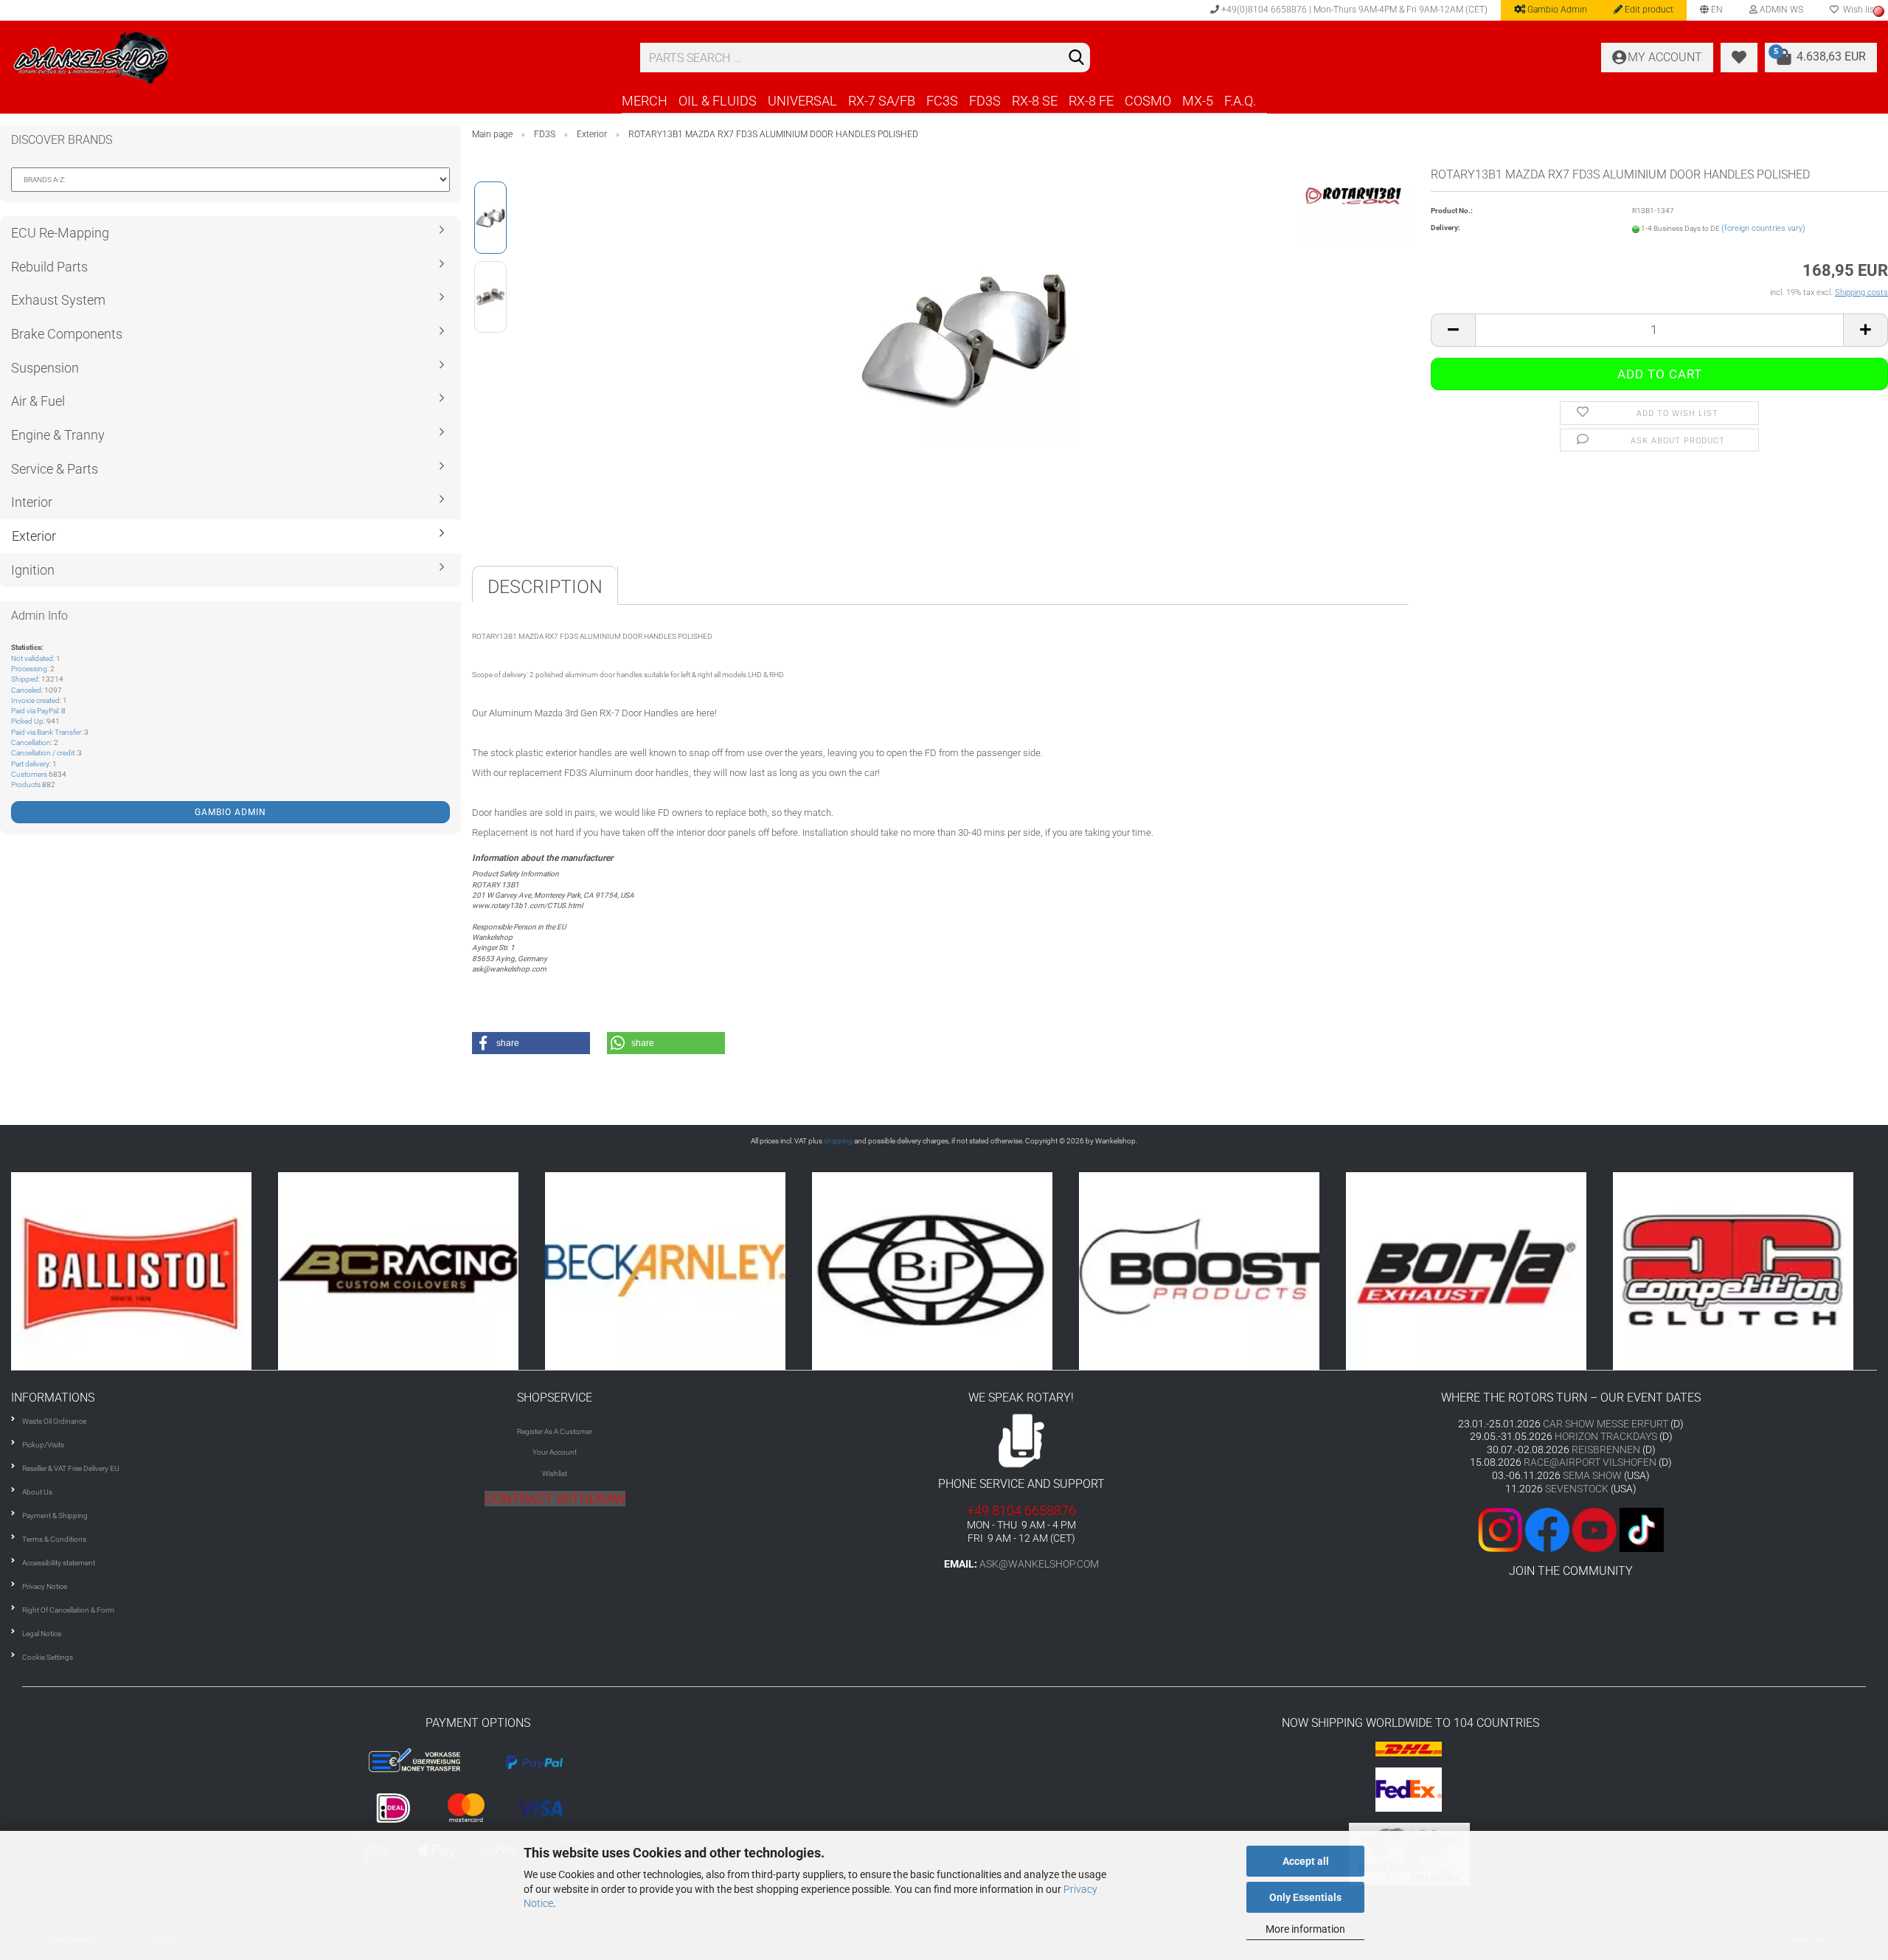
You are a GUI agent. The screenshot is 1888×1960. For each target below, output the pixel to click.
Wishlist (555, 1474)
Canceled (26, 690)
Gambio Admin (1556, 10)
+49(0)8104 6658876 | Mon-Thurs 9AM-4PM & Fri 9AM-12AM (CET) (1353, 10)
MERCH (645, 101)
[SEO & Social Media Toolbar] (1879, 11)
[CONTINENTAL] (1746, 1271)
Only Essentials (1305, 1897)
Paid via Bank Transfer (46, 732)
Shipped (25, 679)
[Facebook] (1547, 1529)
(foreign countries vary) (1763, 228)
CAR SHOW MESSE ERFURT (1606, 1424)
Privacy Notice (45, 1586)
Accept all (1306, 1861)
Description (545, 587)
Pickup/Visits (43, 1445)
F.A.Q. (1240, 101)
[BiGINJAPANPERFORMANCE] (678, 1271)
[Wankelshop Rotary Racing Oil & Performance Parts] (315, 58)
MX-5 (1198, 101)
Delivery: (1445, 228)
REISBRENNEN (1606, 1450)
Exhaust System (58, 300)
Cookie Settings (48, 1657)
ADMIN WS (1780, 10)
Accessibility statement (59, 1563)
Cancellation (31, 742)
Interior (32, 502)
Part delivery (30, 764)
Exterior (34, 536)
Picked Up (27, 721)
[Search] (1076, 58)
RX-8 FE (1091, 101)
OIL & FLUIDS (718, 101)
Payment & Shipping (55, 1516)
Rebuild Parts (49, 267)
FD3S (985, 101)
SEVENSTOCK (1577, 1489)
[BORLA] (1212, 1271)
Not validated (32, 658)
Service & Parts (55, 469)
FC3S (942, 101)
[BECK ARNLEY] (412, 1271)
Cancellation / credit (43, 753)
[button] (531, 1043)
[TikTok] (1642, 1529)
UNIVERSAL (802, 101)
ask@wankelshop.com (1039, 1564)
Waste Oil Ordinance (54, 1421)
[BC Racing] (145, 1271)
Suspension (45, 368)
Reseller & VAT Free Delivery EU (71, 1468)
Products (26, 785)
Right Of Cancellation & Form (68, 1610)
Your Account (555, 1452)
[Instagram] (1502, 1529)
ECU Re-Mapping (60, 233)
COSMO (1148, 101)
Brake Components (67, 334)
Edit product (1648, 10)
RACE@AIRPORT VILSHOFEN (1591, 1462)
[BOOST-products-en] (945, 1271)
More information (1305, 1929)
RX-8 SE (1035, 101)
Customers (29, 774)
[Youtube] (1571, 1529)
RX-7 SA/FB (882, 101)
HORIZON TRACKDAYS (1606, 1436)
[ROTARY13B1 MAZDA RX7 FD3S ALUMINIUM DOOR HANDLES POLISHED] (965, 336)
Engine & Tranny (58, 435)
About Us (37, 1492)
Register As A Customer (555, 1431)
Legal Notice (42, 1634)
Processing (29, 669)
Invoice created (35, 700)
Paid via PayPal (35, 711)
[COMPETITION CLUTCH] (1479, 1271)
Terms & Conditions (54, 1539)
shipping (838, 1141)
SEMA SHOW (1592, 1475)
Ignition (33, 570)
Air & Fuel (38, 401)
